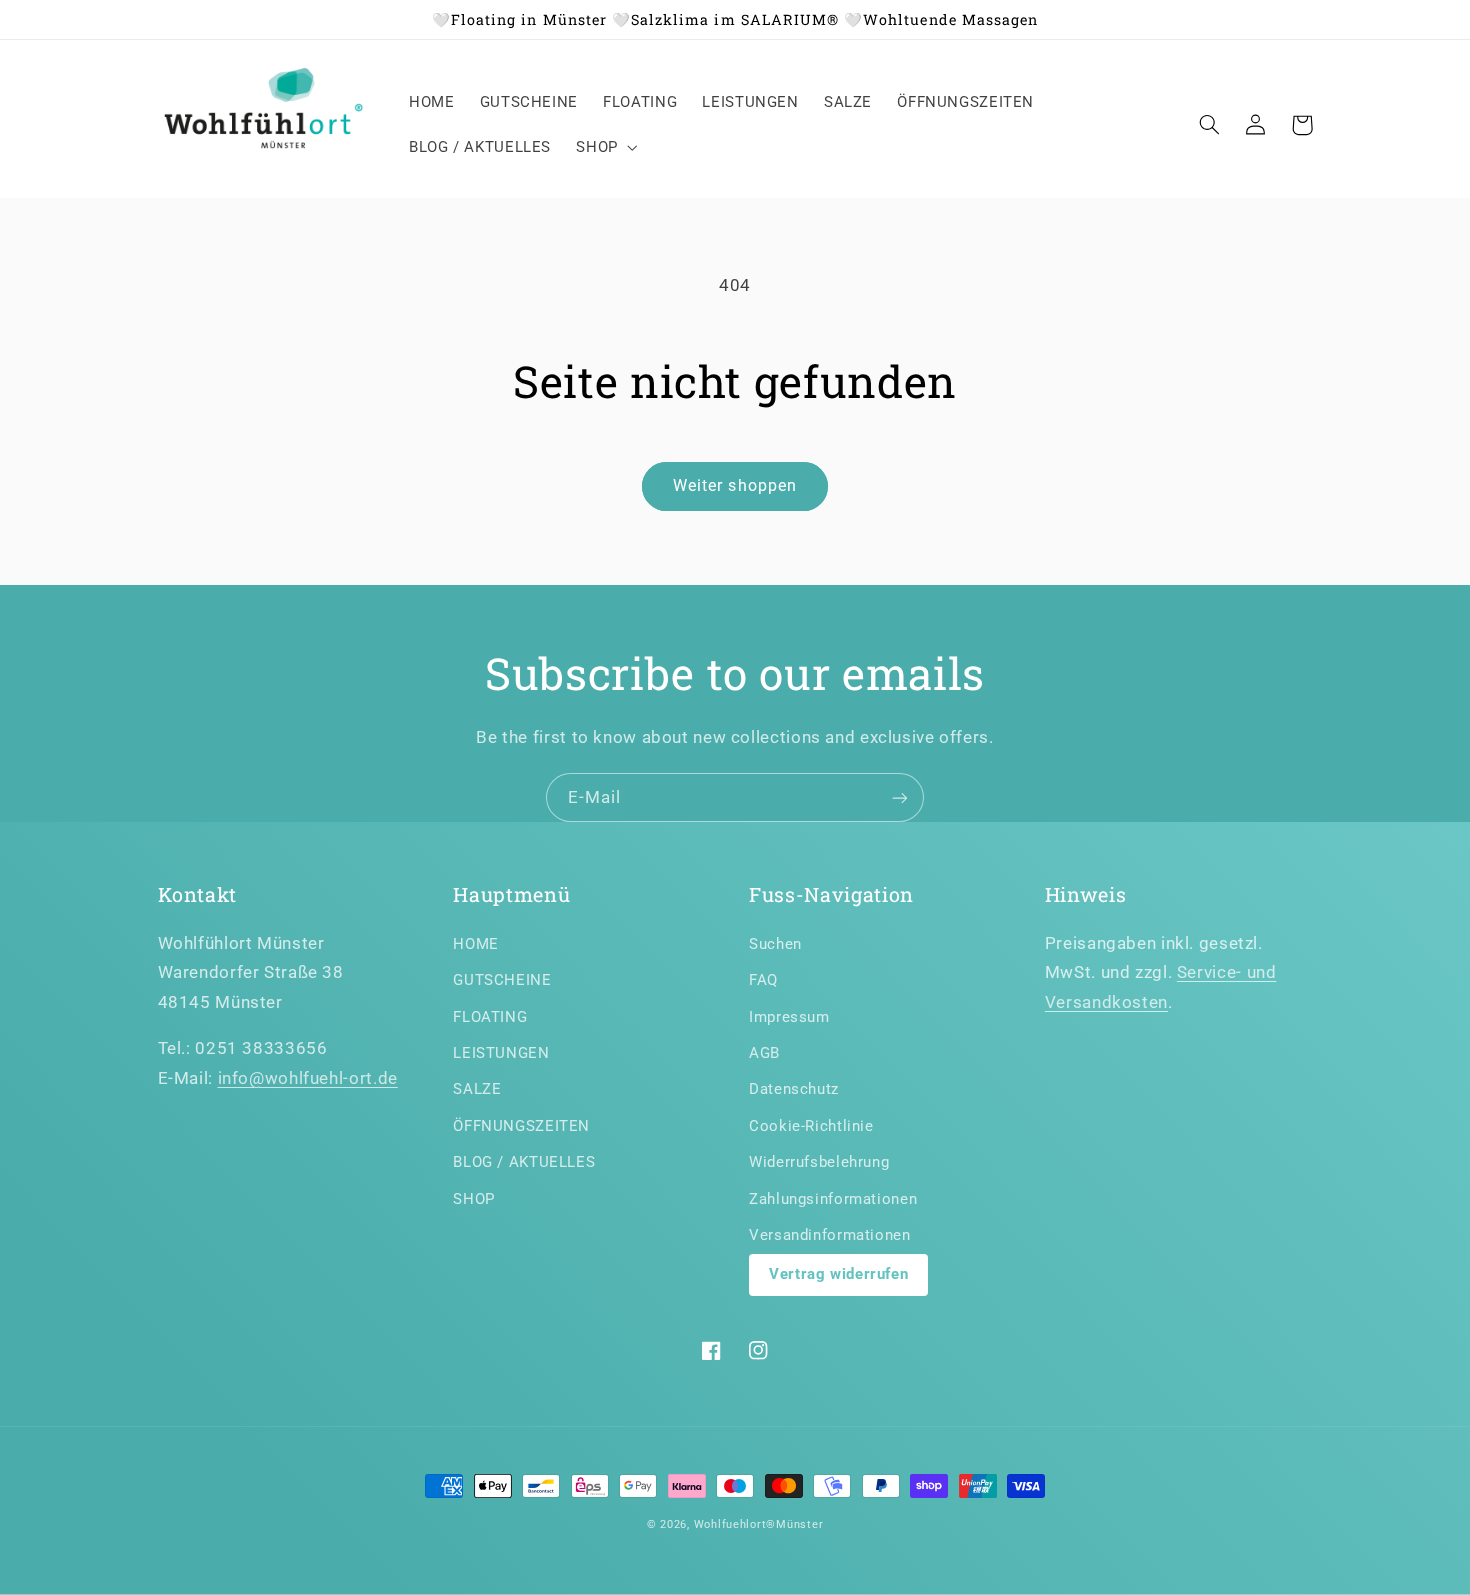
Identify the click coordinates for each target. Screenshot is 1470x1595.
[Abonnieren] (900, 797)
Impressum (789, 1017)
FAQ (763, 980)
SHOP (474, 1199)
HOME (476, 944)
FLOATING (490, 1017)
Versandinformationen (830, 1235)
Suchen (775, 944)
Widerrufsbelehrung (819, 1162)
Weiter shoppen (735, 485)
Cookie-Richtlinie (811, 1126)
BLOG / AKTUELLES (524, 1162)
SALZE (477, 1089)
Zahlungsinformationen (833, 1199)
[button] (605, 147)
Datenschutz (794, 1089)
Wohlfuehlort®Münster (759, 1524)
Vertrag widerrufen (838, 1274)
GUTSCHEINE (502, 980)
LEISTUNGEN (501, 1053)
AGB (764, 1053)
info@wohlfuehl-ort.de (308, 1078)
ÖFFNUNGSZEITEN (521, 1126)
